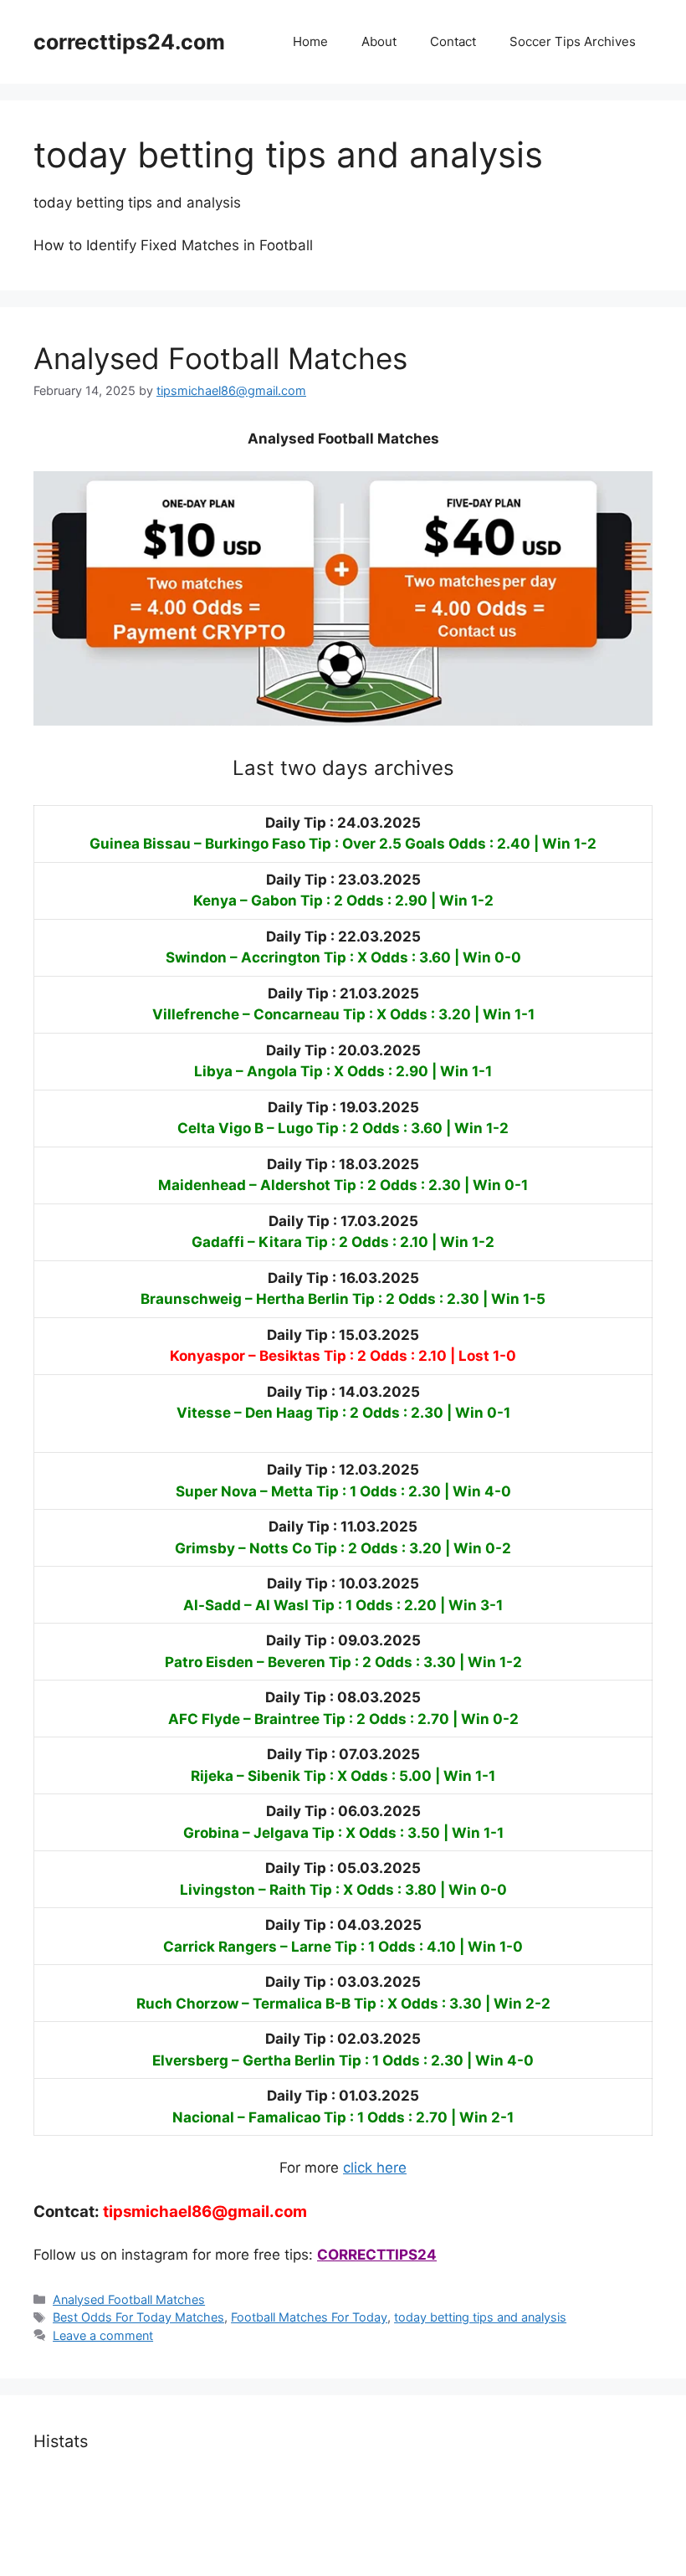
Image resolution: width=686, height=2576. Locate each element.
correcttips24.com (129, 42)
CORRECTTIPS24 (377, 2255)
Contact (453, 41)
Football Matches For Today (309, 2317)
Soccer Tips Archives (573, 41)
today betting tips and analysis (480, 2317)
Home (310, 41)
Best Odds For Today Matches (138, 2317)
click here (375, 2168)
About (379, 41)
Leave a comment (103, 2335)
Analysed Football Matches (220, 358)
